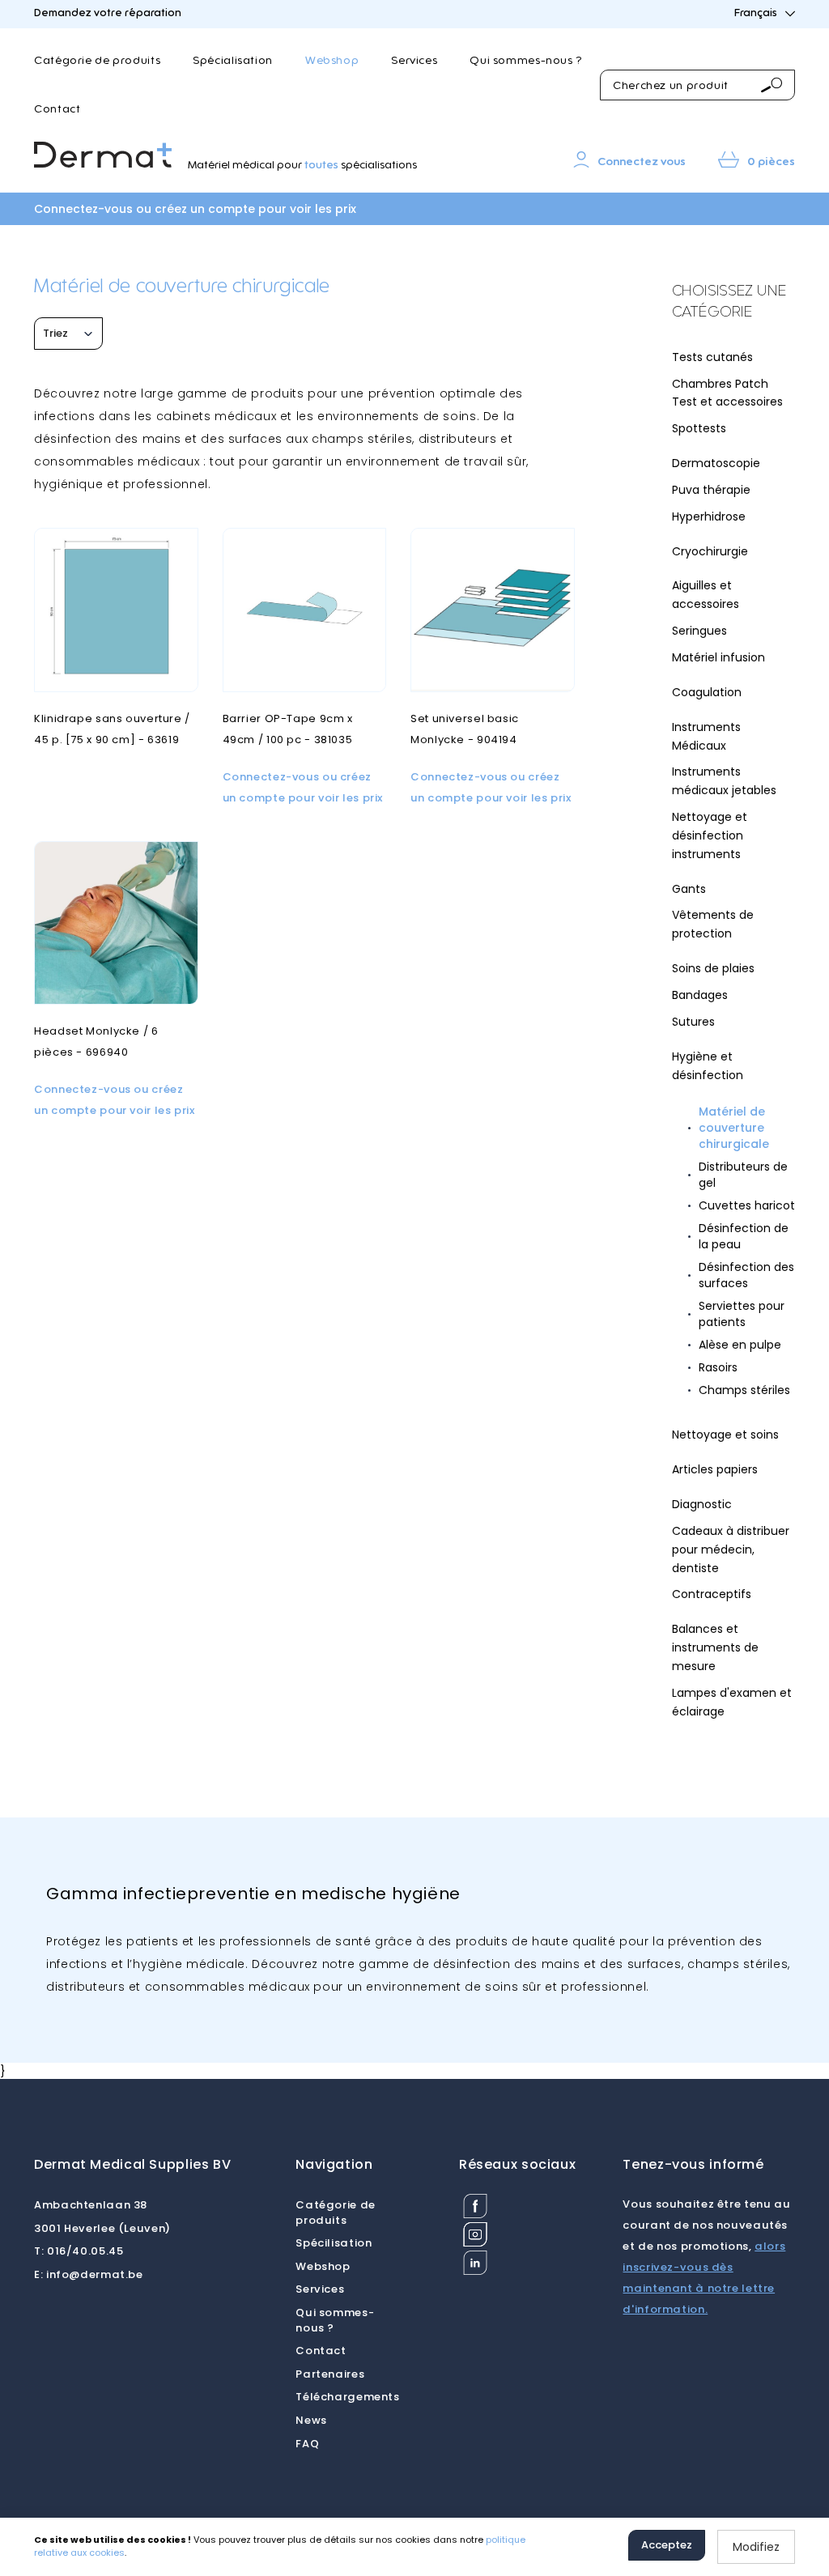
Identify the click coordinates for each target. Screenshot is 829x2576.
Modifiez (756, 2547)
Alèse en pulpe (740, 1345)
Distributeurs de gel (743, 1175)
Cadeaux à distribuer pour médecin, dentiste (731, 1549)
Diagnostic (702, 1504)
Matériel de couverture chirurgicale (734, 1128)
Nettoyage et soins (725, 1435)
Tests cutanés (712, 357)
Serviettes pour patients (742, 1314)
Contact (57, 109)
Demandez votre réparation (108, 13)
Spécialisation (233, 61)
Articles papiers (715, 1469)
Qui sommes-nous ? (526, 61)
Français (756, 13)
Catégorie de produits (97, 61)
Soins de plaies (713, 968)
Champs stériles (744, 1390)
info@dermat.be (89, 2274)
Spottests (699, 428)
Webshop (332, 61)
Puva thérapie (711, 490)
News (311, 2420)
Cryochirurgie (710, 551)
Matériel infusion (718, 657)
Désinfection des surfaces (746, 1275)
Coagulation (707, 692)
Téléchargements (347, 2397)
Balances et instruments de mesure (715, 1647)
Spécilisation (334, 2243)
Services (414, 61)
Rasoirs (718, 1367)
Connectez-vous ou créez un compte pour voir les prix (195, 209)
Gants (689, 889)
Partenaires (330, 2374)
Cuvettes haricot (747, 1205)
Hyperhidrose (709, 516)
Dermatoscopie (716, 463)
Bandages (700, 995)
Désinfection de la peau (744, 1236)
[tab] (734, 302)
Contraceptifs (712, 1594)
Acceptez (667, 2545)
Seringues (699, 631)
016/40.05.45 (79, 2251)
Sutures (693, 1022)
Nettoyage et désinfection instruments (710, 835)
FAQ (307, 2444)
